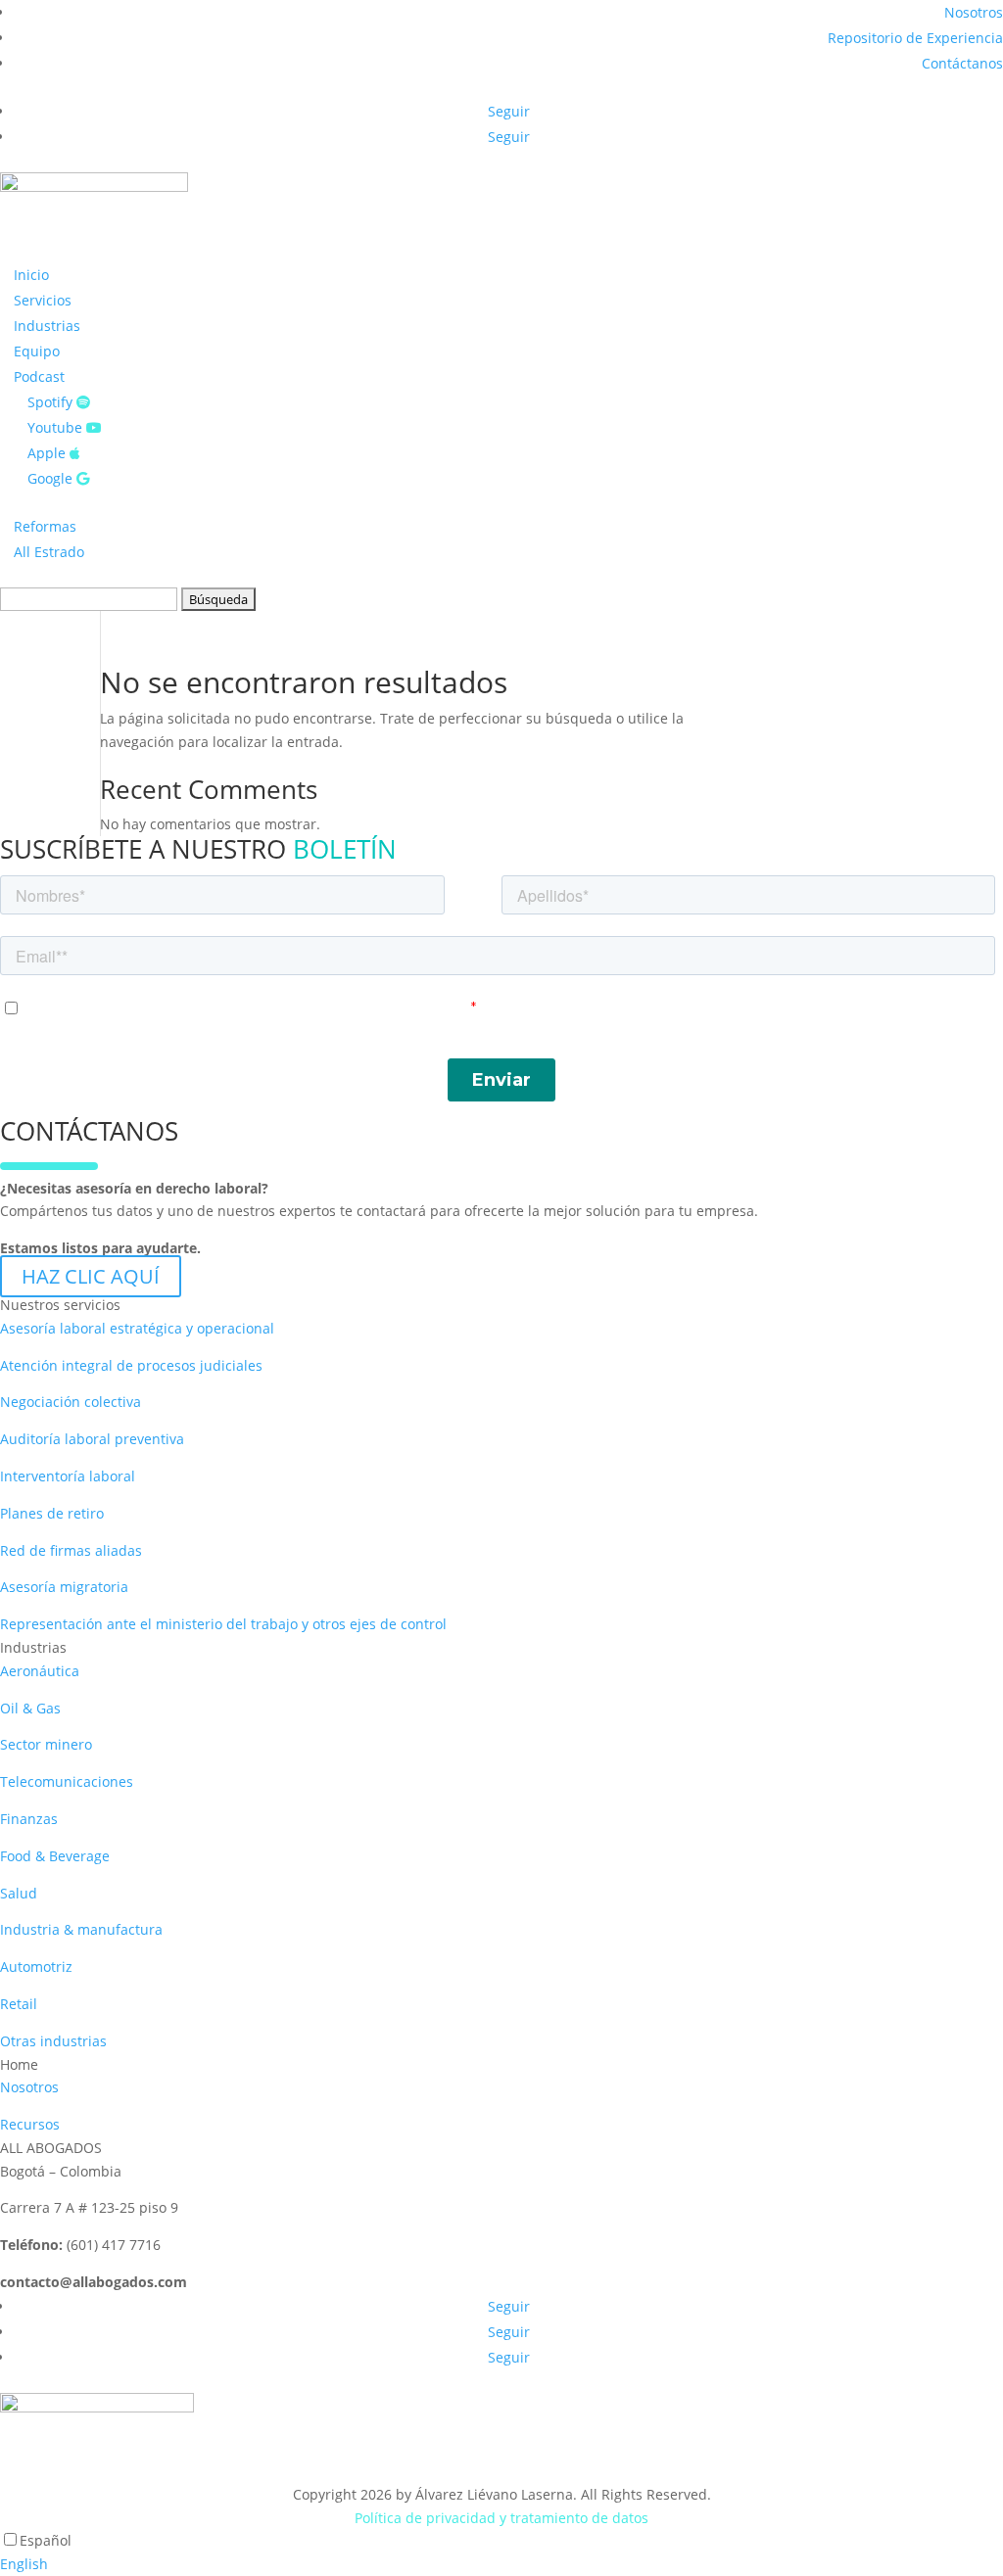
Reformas (45, 526)
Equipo (37, 351)
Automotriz (36, 1967)
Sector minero (46, 1744)
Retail (19, 2004)
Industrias (47, 326)
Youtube (57, 427)
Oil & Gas (30, 1708)
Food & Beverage (55, 1856)
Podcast (39, 376)
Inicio (31, 275)
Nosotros (974, 12)
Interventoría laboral (68, 1476)
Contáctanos (962, 63)
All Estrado (49, 552)
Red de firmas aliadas (71, 1550)
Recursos (30, 2124)
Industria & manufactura (81, 1929)
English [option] (24, 2564)
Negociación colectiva (71, 1402)
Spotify (52, 402)
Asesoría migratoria (64, 1587)
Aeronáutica (40, 1671)
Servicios (43, 300)
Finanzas (29, 1819)
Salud (19, 1893)
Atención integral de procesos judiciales (131, 1365)
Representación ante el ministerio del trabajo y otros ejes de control (223, 1624)
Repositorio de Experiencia (915, 38)
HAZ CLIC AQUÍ (91, 1276)
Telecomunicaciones (67, 1781)
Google (52, 478)
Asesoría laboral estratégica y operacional (137, 1328)
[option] (501, 2564)
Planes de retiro (52, 1513)
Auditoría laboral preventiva (92, 1439)
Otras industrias (53, 2041)
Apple (48, 453)
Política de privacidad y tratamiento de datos (501, 2518)
